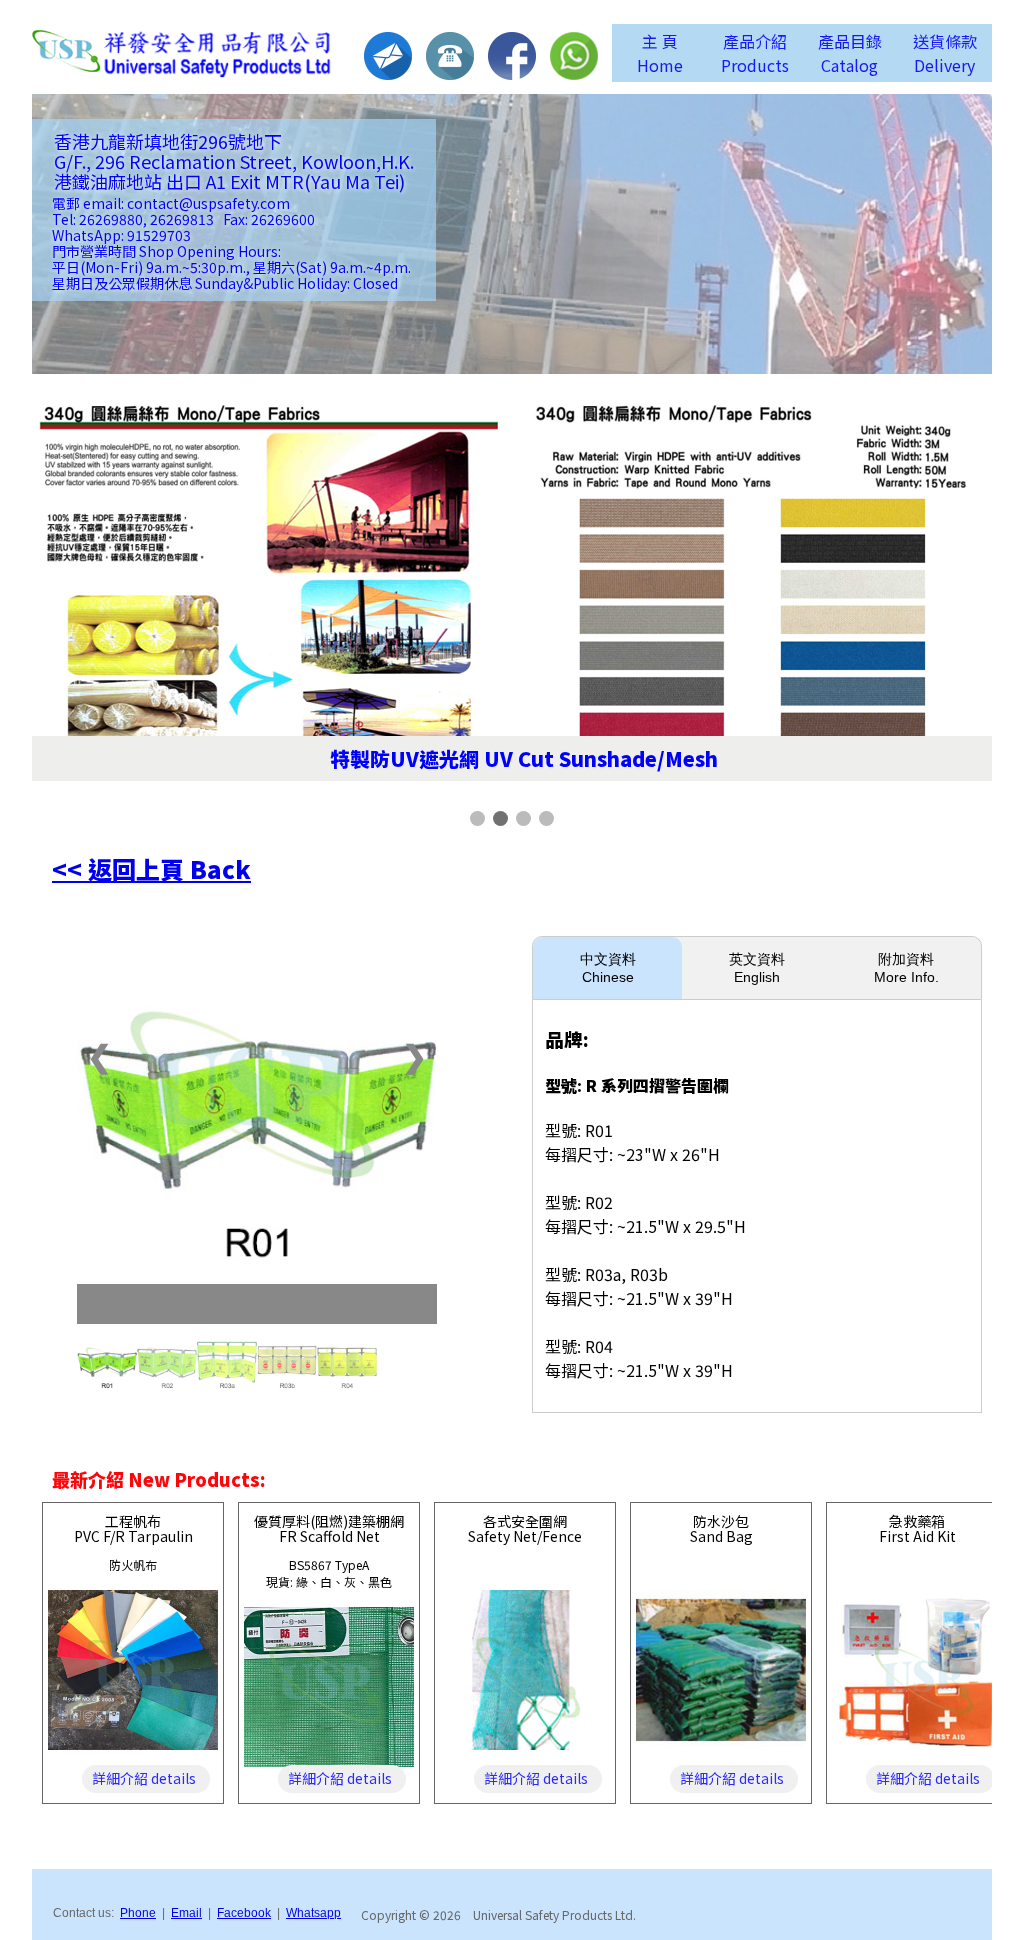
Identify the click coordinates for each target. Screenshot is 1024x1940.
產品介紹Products (755, 53)
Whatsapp (313, 1913)
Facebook (244, 1913)
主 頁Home (660, 53)
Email (186, 1913)
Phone (138, 1913)
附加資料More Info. (906, 968)
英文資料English (757, 968)
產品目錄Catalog (850, 53)
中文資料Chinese (608, 968)
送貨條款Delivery (945, 53)
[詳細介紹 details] (133, 1743)
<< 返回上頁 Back (151, 868)
